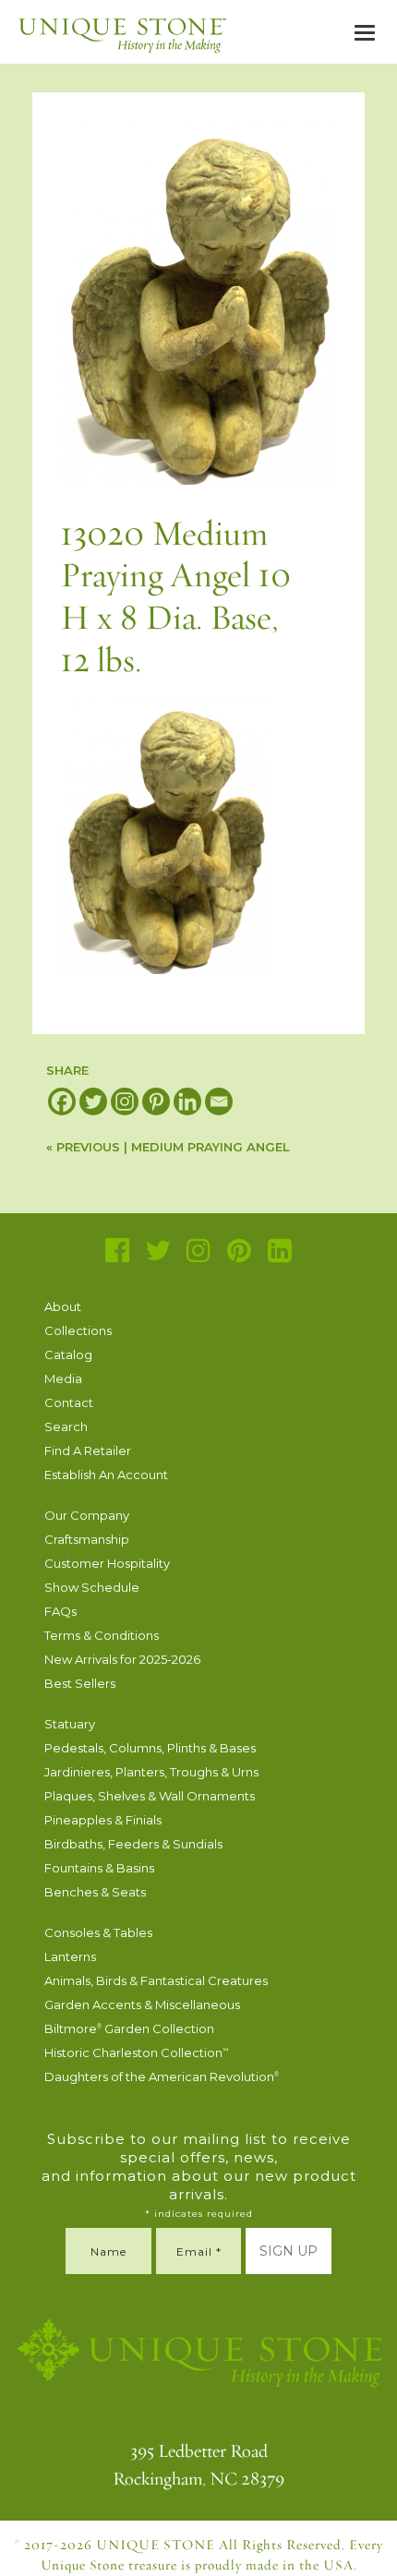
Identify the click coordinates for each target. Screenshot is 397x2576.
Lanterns (70, 1956)
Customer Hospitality (107, 1563)
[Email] (219, 1101)
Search (66, 1426)
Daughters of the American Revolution (162, 2076)
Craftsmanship (87, 1539)
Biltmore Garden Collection (129, 2028)
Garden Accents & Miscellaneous (142, 2004)
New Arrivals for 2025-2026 (122, 1659)
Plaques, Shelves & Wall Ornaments (150, 1796)
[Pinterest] (156, 1101)
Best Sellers (80, 1683)
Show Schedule (92, 1587)
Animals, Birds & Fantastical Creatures (156, 1980)
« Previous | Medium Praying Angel (168, 1147)
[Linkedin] (187, 1101)
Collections (78, 1330)
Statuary (70, 1724)
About (63, 1306)
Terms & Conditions (102, 1635)
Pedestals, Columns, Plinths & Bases (150, 1748)
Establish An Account (106, 1475)
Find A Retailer (88, 1451)
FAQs (60, 1611)
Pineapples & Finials (103, 1820)
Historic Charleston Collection (137, 2052)
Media (63, 1378)
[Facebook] (62, 1101)
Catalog (68, 1354)
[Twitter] (93, 1101)
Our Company (87, 1515)
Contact (69, 1402)
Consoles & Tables (98, 1932)
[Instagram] (125, 1101)
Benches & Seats (95, 1892)
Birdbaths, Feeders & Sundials (133, 1844)
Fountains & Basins (99, 1868)
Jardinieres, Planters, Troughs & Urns (151, 1772)
